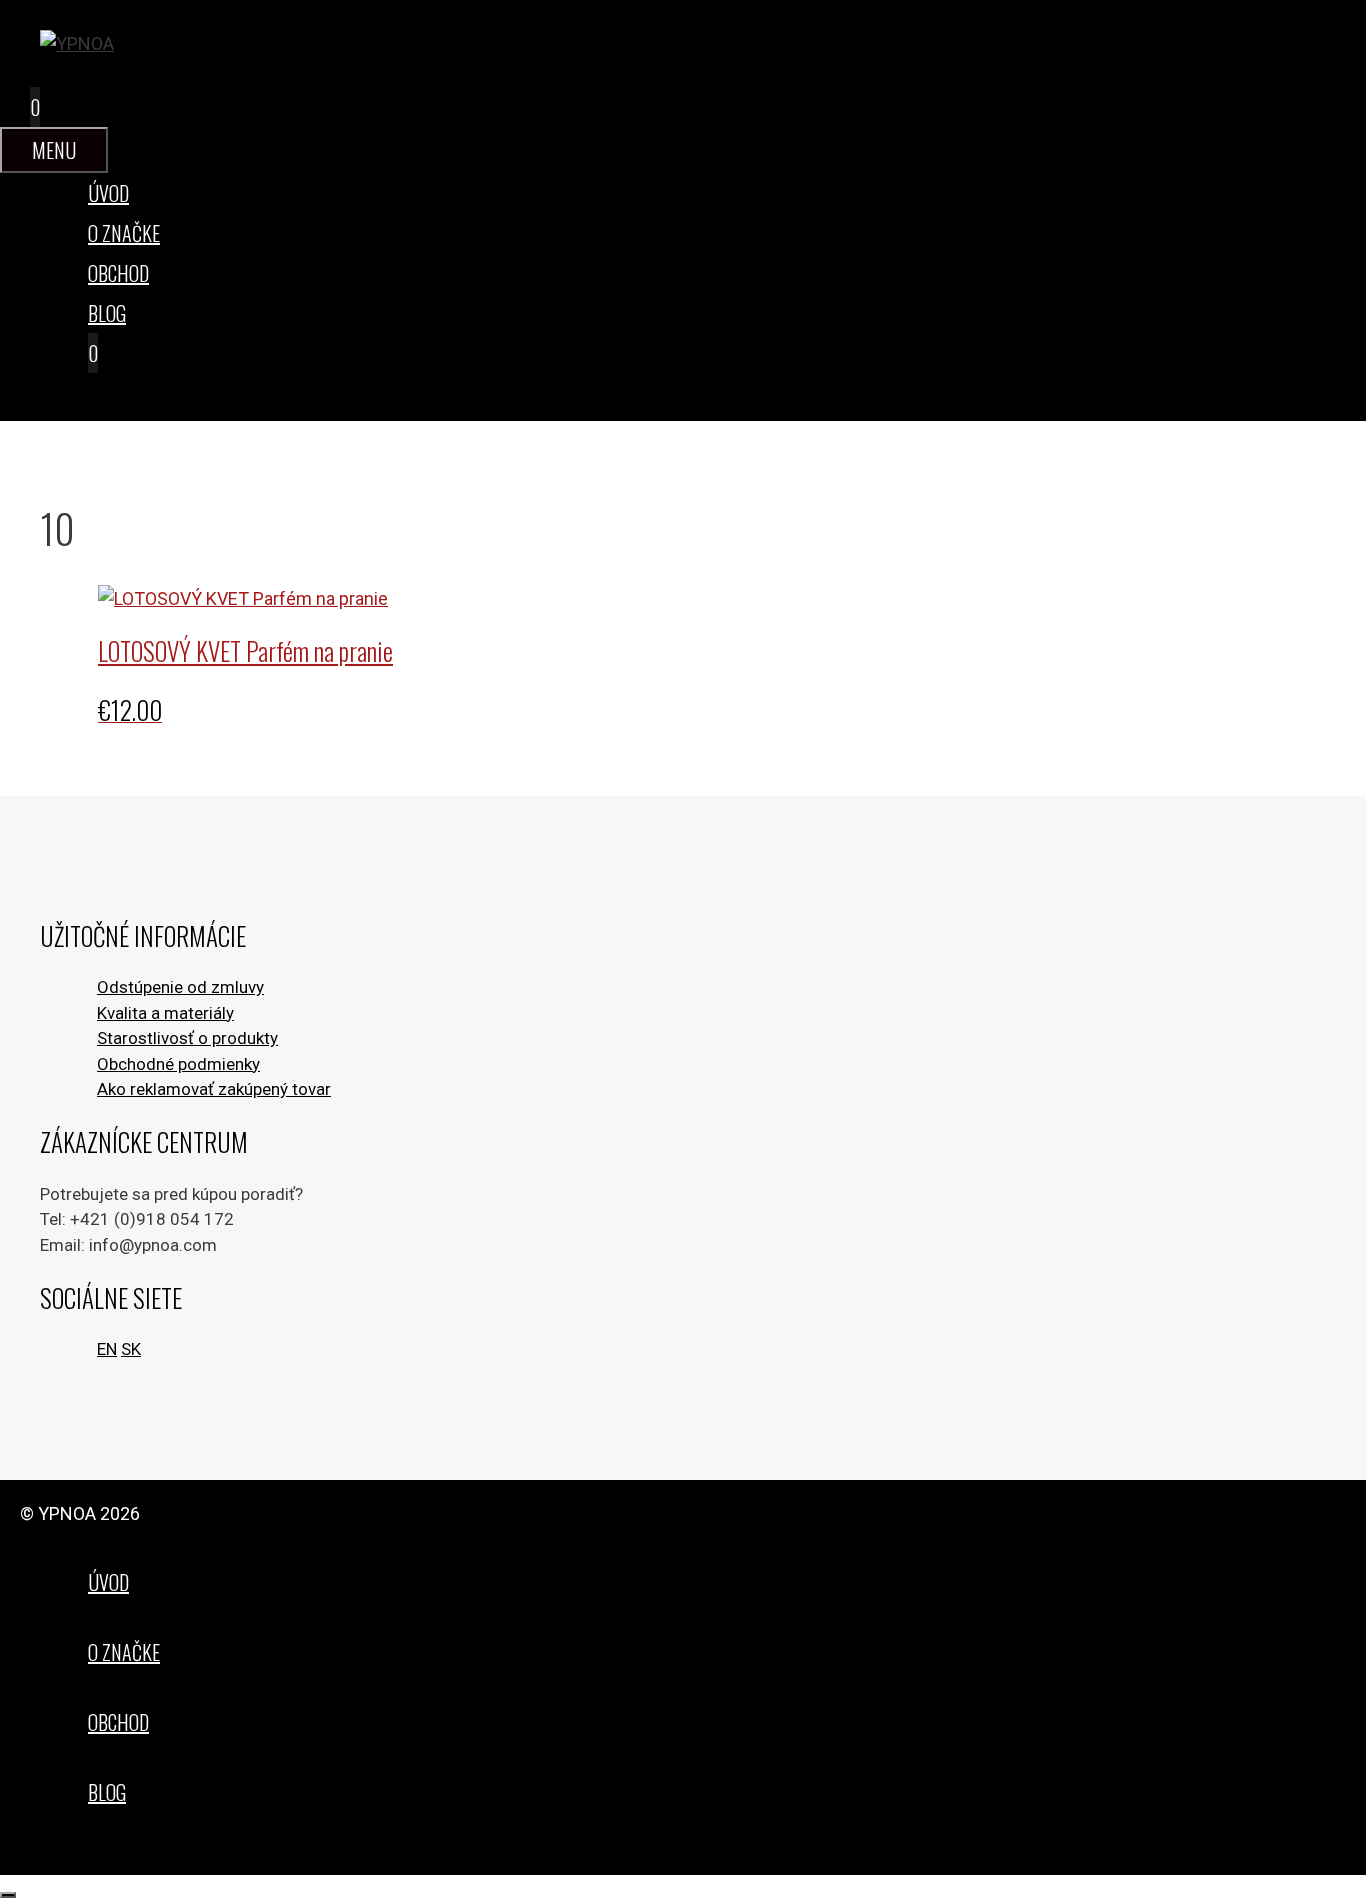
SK (131, 1349)
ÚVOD (108, 193)
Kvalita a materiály (165, 1013)
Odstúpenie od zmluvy (180, 987)
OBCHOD (118, 273)
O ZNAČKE (124, 233)
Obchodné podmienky (178, 1064)
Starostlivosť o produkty (187, 1038)
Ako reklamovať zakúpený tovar (214, 1089)
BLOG (107, 313)
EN (107, 1349)
